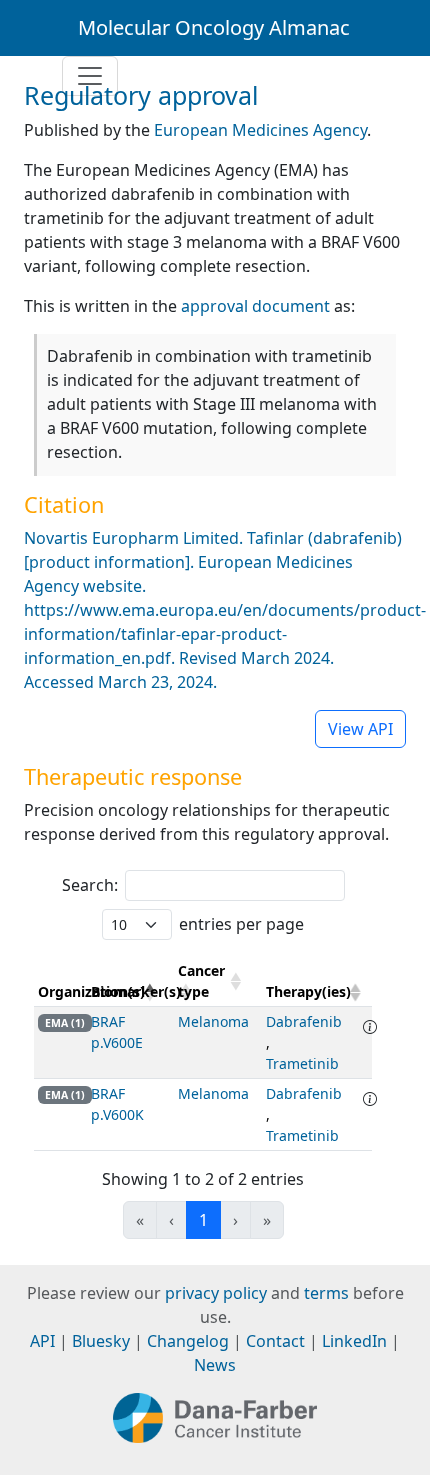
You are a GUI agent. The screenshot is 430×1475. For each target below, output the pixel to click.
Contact (275, 1341)
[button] (234, 981)
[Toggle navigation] (90, 76)
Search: (90, 885)
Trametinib (302, 1063)
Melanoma (213, 1021)
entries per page (241, 924)
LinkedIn (354, 1341)
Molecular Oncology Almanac (214, 27)
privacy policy (216, 1293)
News (215, 1365)
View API (360, 729)
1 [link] (203, 1220)
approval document (255, 306)
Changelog (188, 1341)
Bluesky (101, 1341)
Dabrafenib (304, 1021)
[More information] (370, 1026)
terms (326, 1293)
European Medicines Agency (260, 130)
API (42, 1341)
